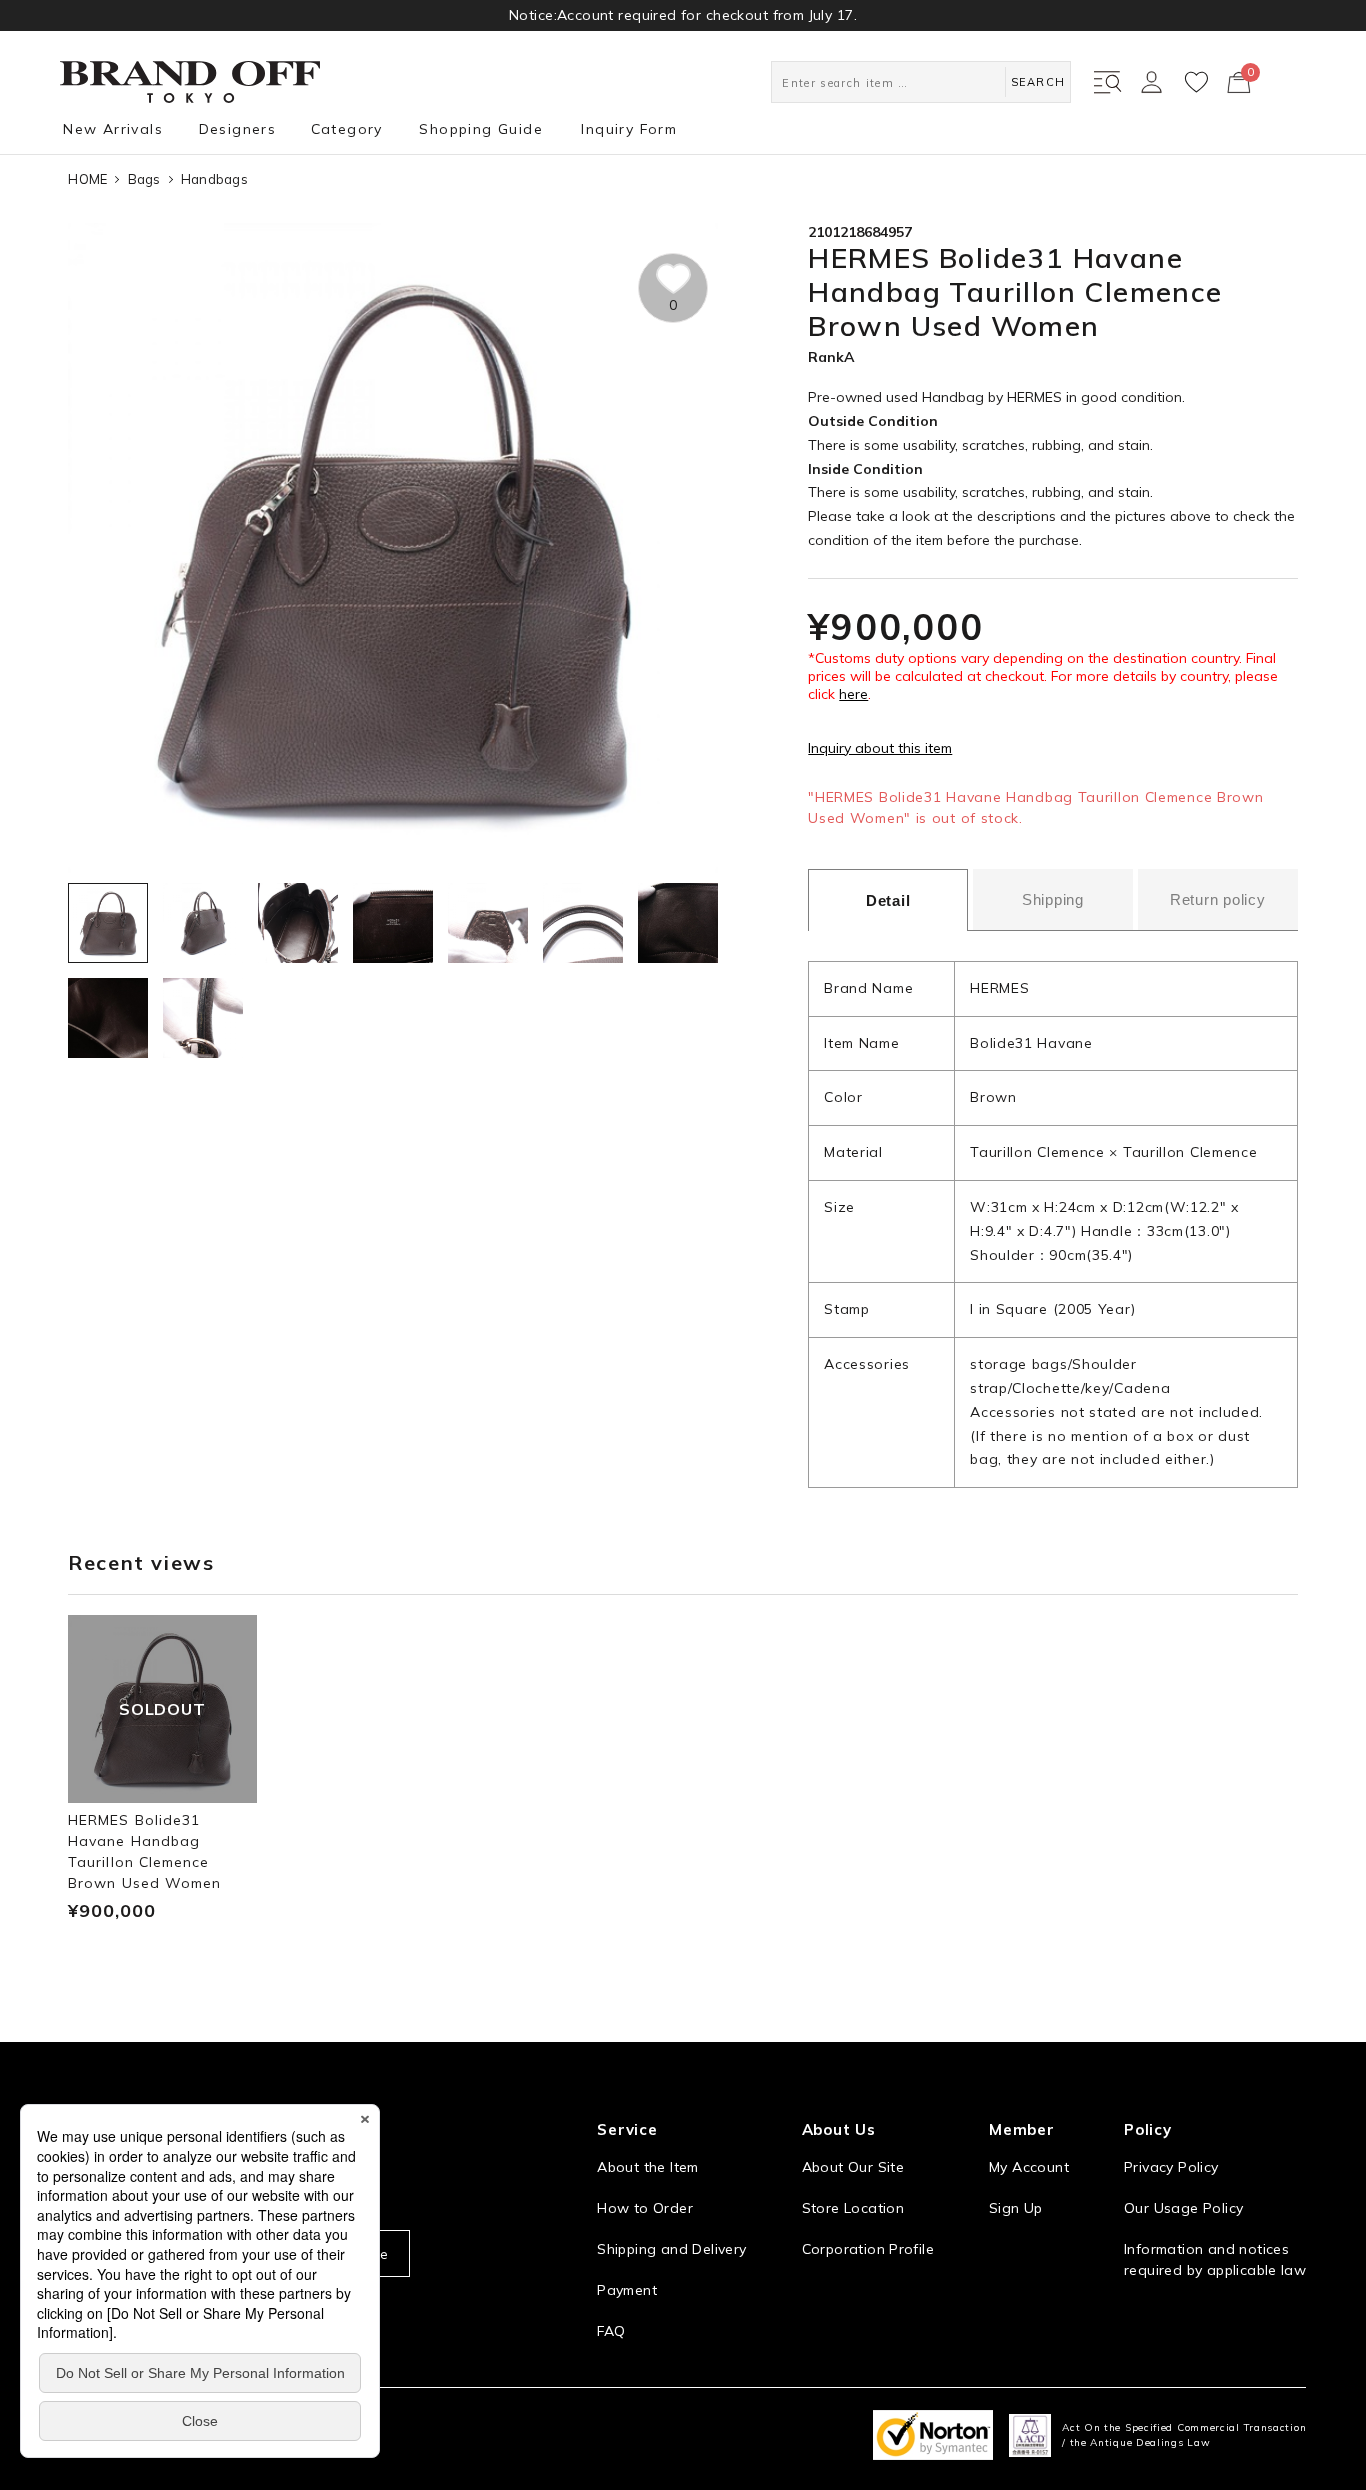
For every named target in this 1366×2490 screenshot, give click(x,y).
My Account (1029, 2167)
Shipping (1053, 899)
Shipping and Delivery (671, 2249)
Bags (144, 179)
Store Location (853, 2208)
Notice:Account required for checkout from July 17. (683, 15)
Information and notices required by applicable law (1215, 2259)
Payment (627, 2290)
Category (347, 129)
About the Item (647, 2167)
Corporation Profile (868, 2249)
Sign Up (1016, 2208)
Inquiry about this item (880, 748)
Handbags (214, 179)
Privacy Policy (1171, 2167)
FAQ (611, 2331)
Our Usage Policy (1183, 2208)
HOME (87, 179)
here (853, 694)
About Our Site (853, 2167)
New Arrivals (113, 129)
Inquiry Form (629, 129)
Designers (238, 129)
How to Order (645, 2208)
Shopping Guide (481, 129)
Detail (888, 900)
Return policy (1218, 899)
